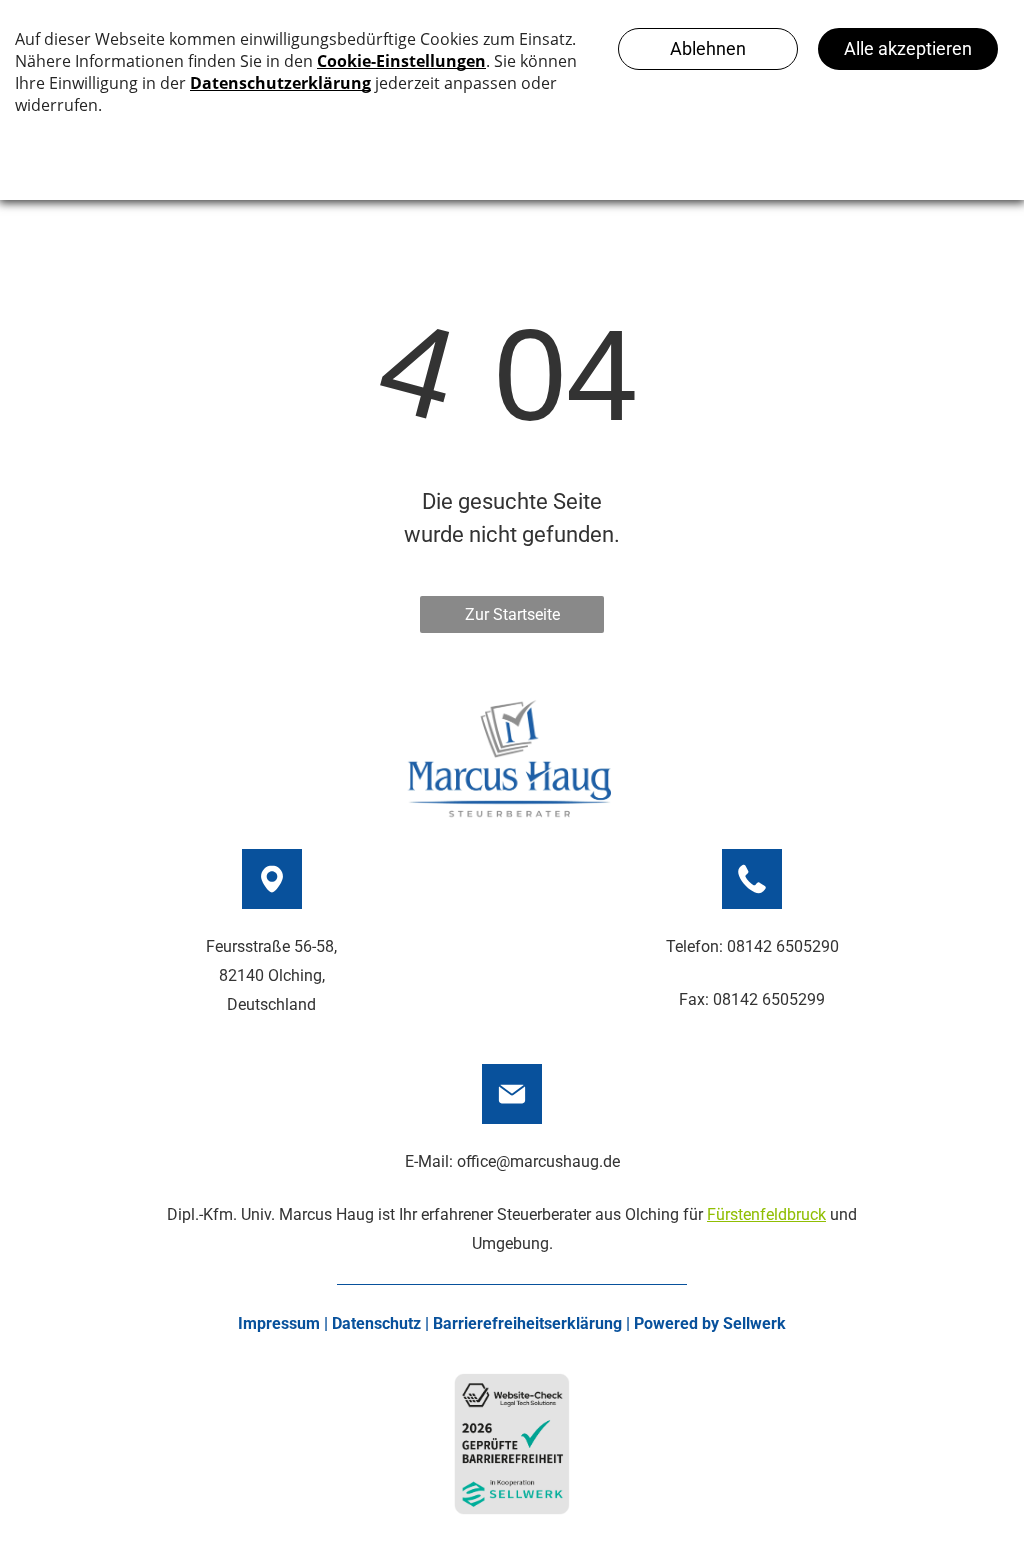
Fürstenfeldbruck (766, 1214)
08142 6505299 (769, 999)
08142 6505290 (783, 946)
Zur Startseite (512, 614)
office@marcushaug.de (538, 1161)
